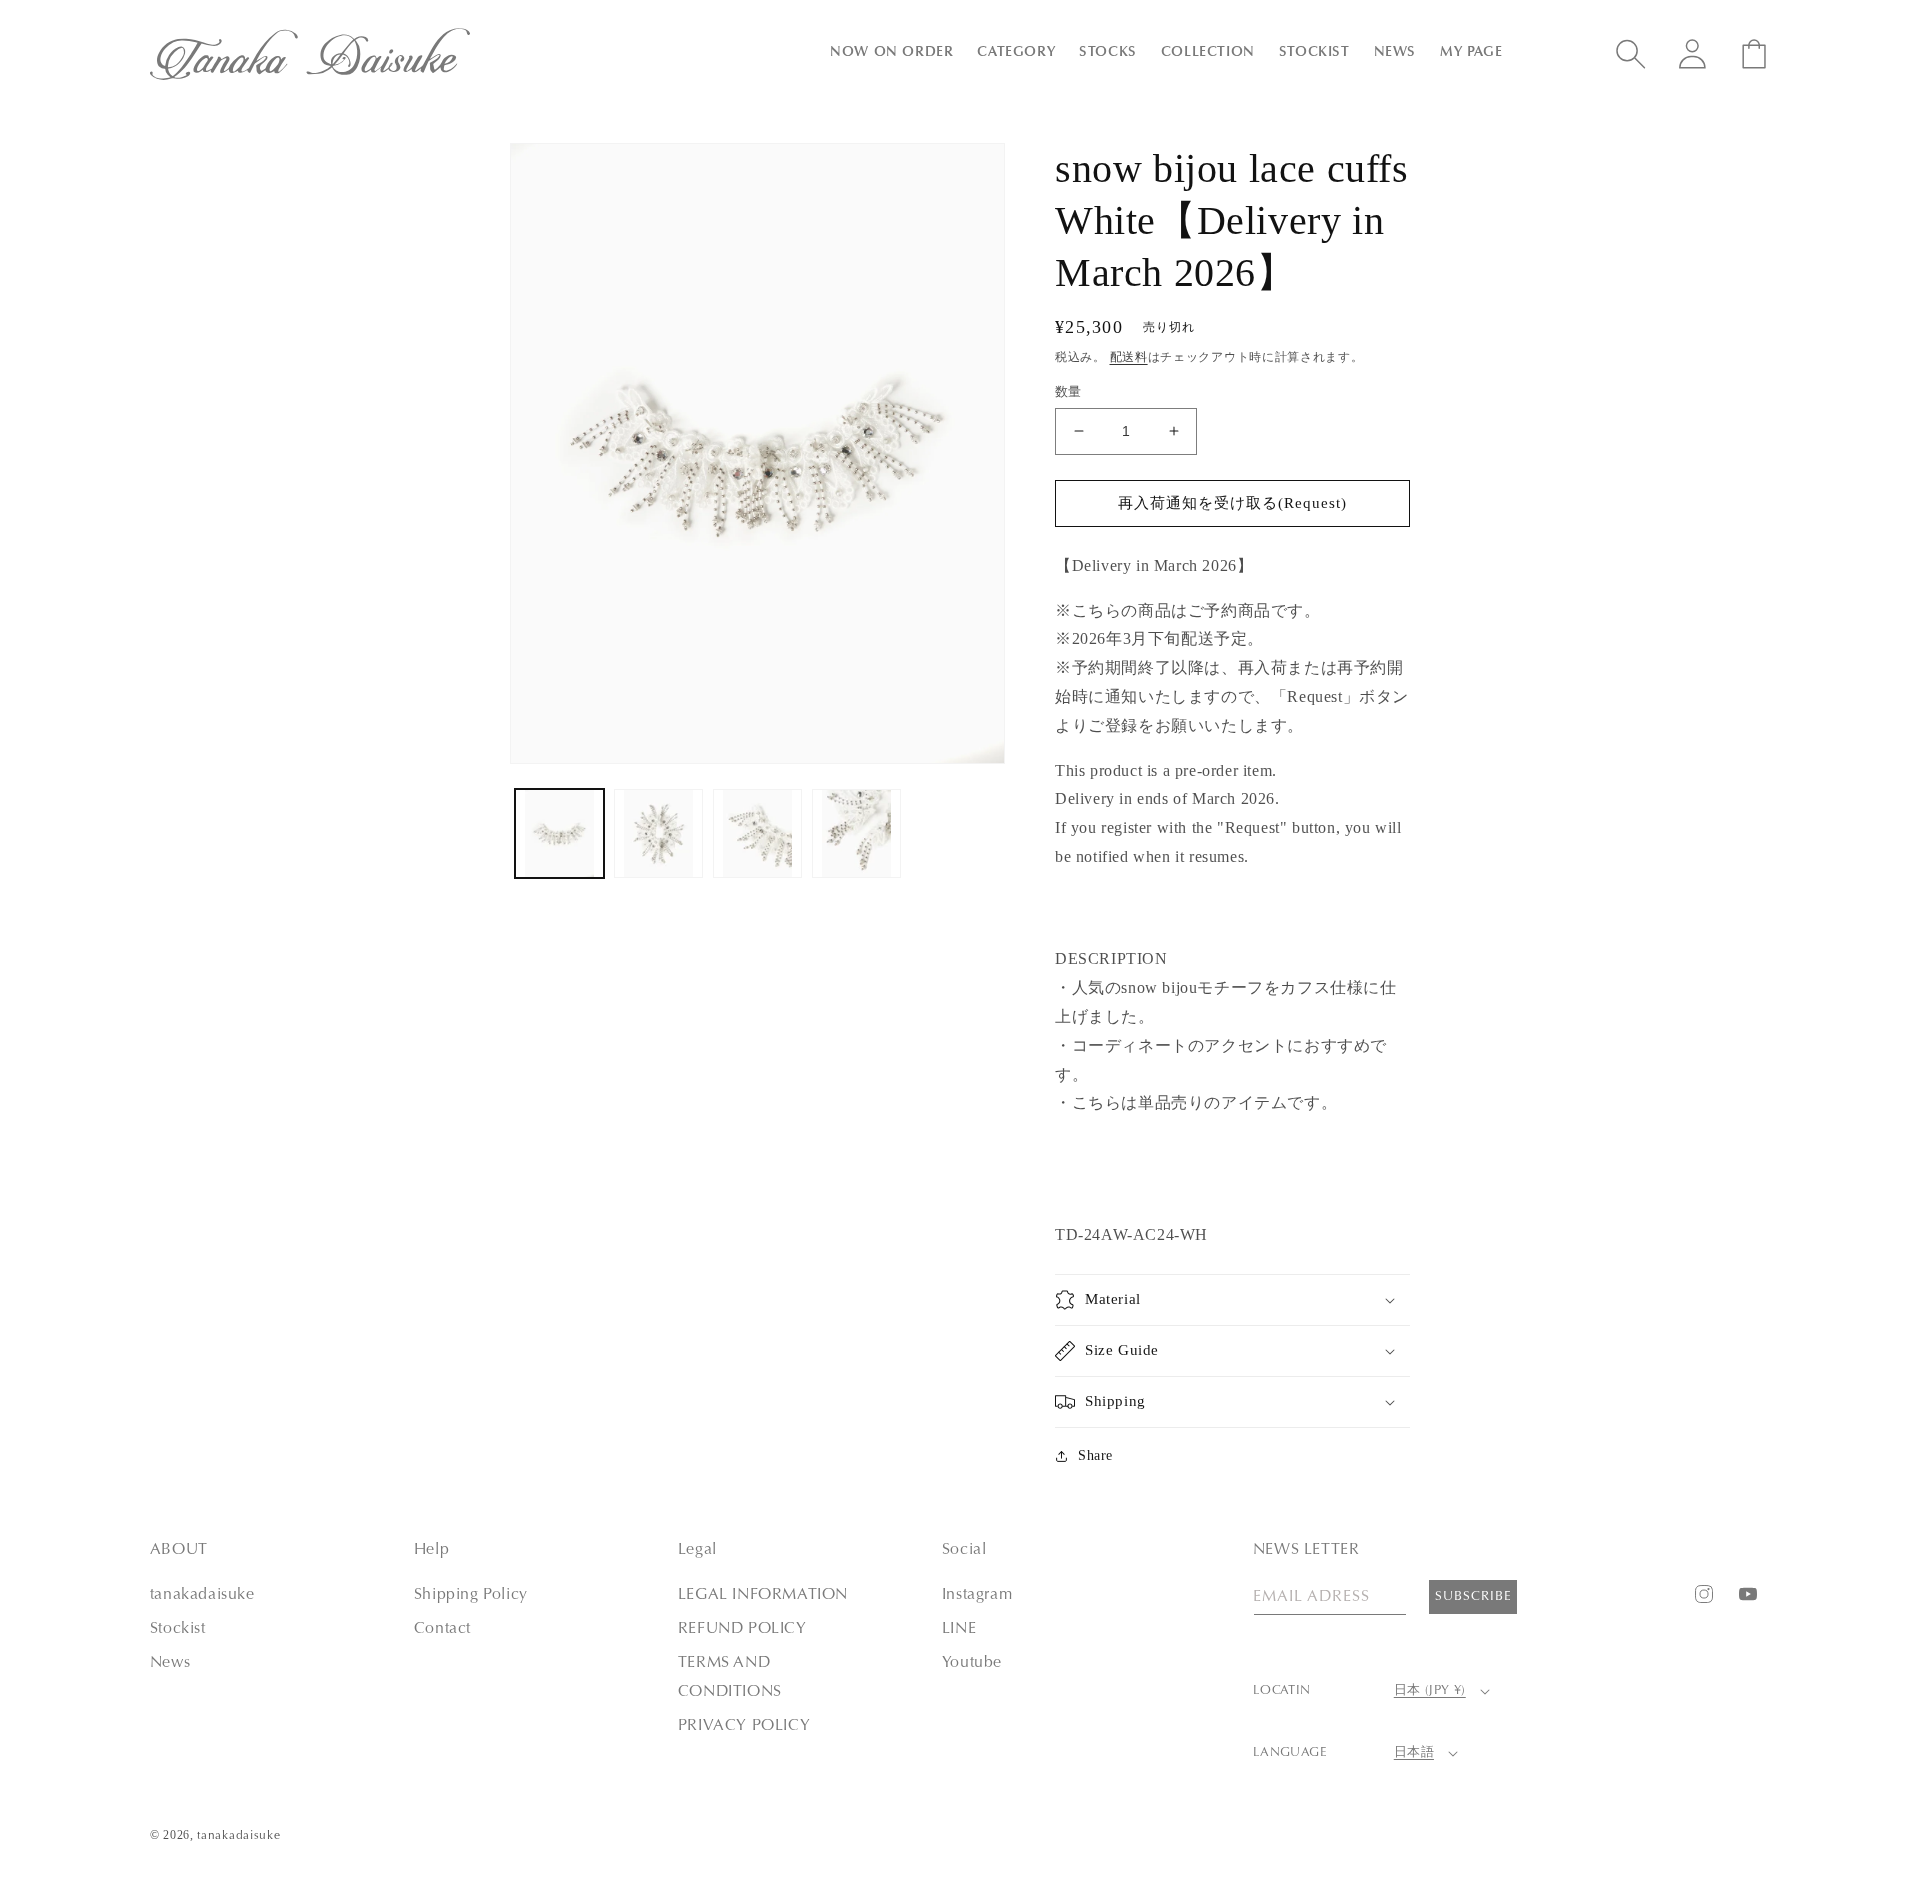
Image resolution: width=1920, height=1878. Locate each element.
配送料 (1129, 357)
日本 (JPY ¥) (1430, 1690)
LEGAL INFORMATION (763, 1595)
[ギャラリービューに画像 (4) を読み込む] (856, 833)
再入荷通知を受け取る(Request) (1232, 503)
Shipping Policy (471, 1595)
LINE (959, 1629)
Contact (442, 1629)
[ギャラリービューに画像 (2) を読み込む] (658, 833)
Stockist (178, 1629)
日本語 (1414, 1752)
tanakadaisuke (202, 1595)
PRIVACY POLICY (744, 1726)
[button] (891, 53)
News (170, 1663)
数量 (1068, 391)
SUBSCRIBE (1473, 1597)
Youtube (972, 1663)
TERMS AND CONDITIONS (730, 1677)
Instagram (977, 1595)
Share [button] (1095, 1455)
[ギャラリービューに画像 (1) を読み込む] (559, 833)
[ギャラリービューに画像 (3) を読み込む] (757, 833)
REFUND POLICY (742, 1629)
